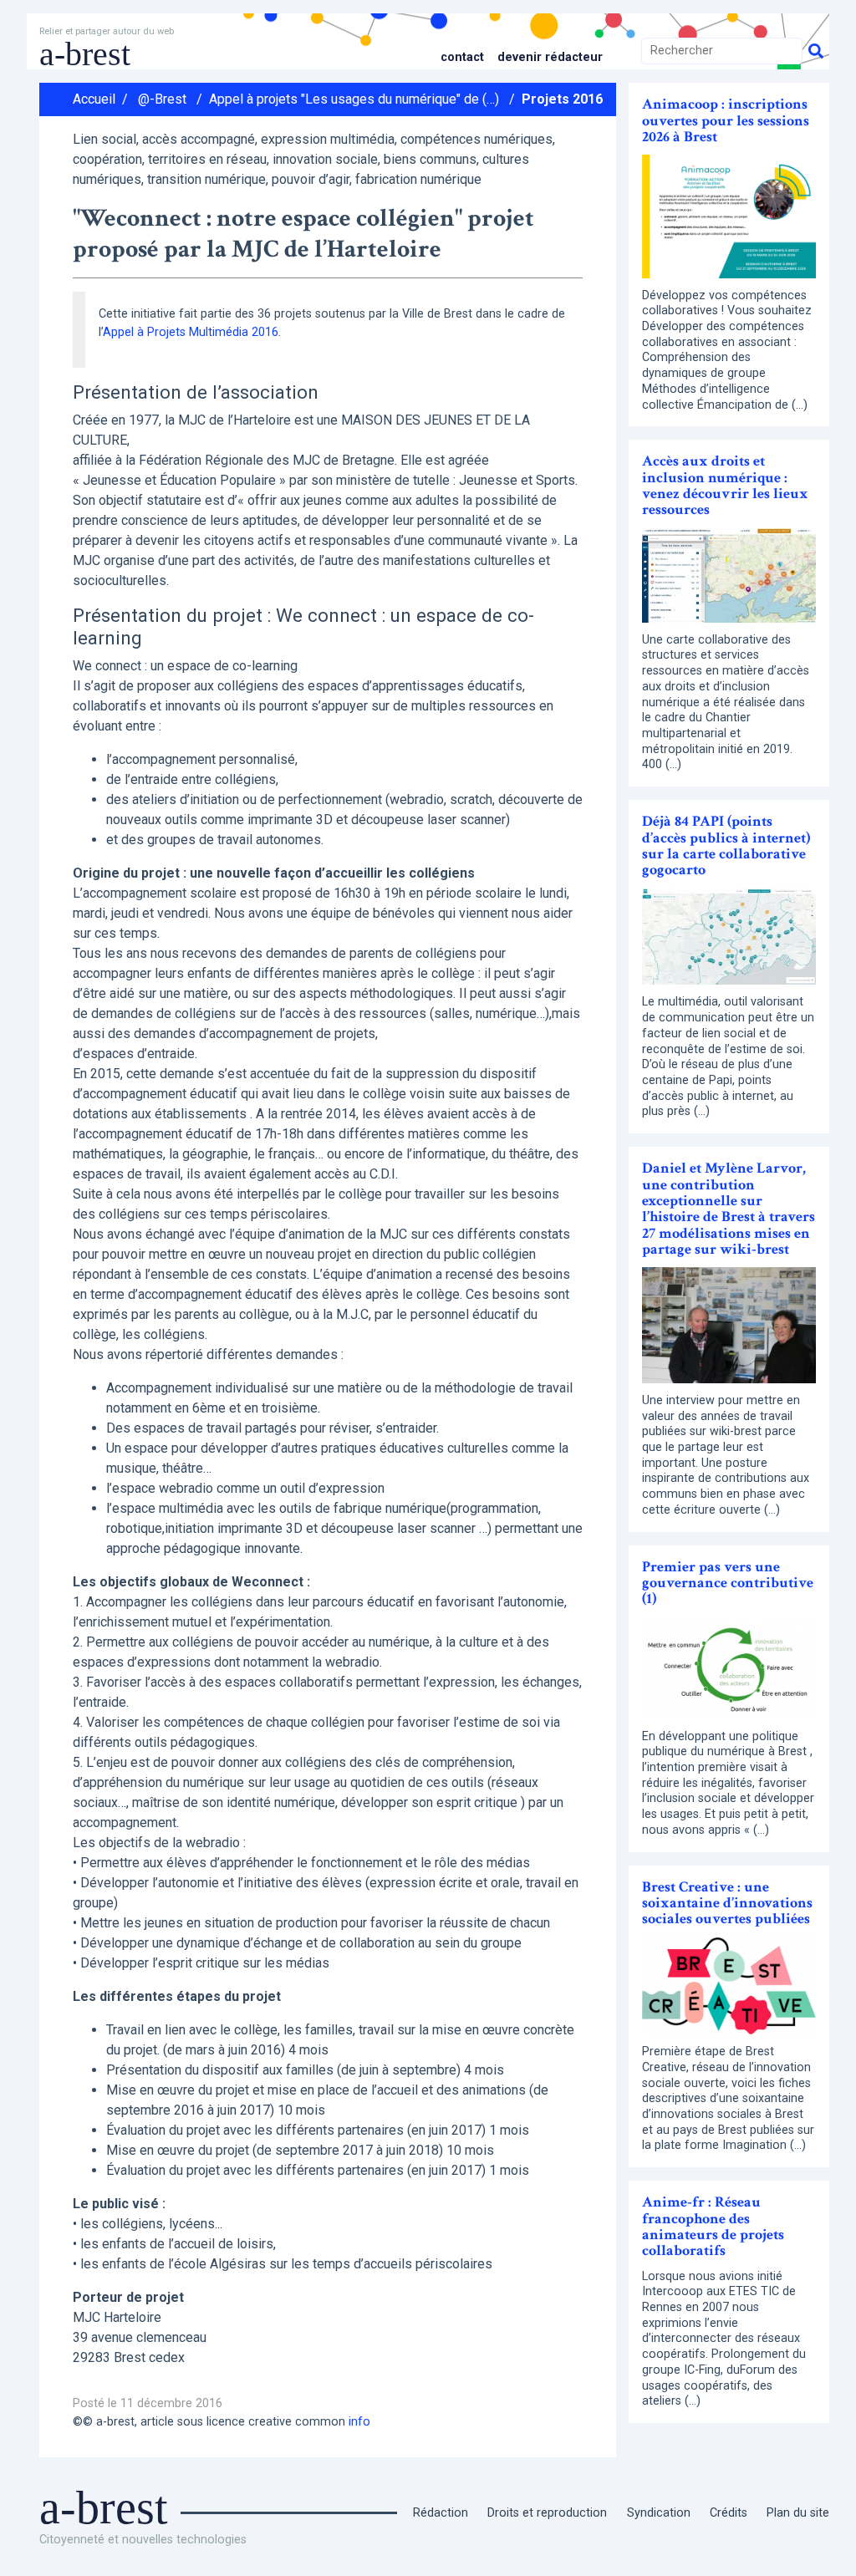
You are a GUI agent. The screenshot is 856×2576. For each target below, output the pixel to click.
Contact (462, 57)
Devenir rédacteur (550, 57)
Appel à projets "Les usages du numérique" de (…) (354, 99)
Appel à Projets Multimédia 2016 (191, 332)
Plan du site (798, 2513)
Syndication (659, 2513)
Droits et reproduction (547, 2513)
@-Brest (162, 99)
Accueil (94, 99)
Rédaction (441, 2513)
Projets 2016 (562, 99)
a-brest (85, 54)
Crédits (729, 2513)
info (359, 2422)
